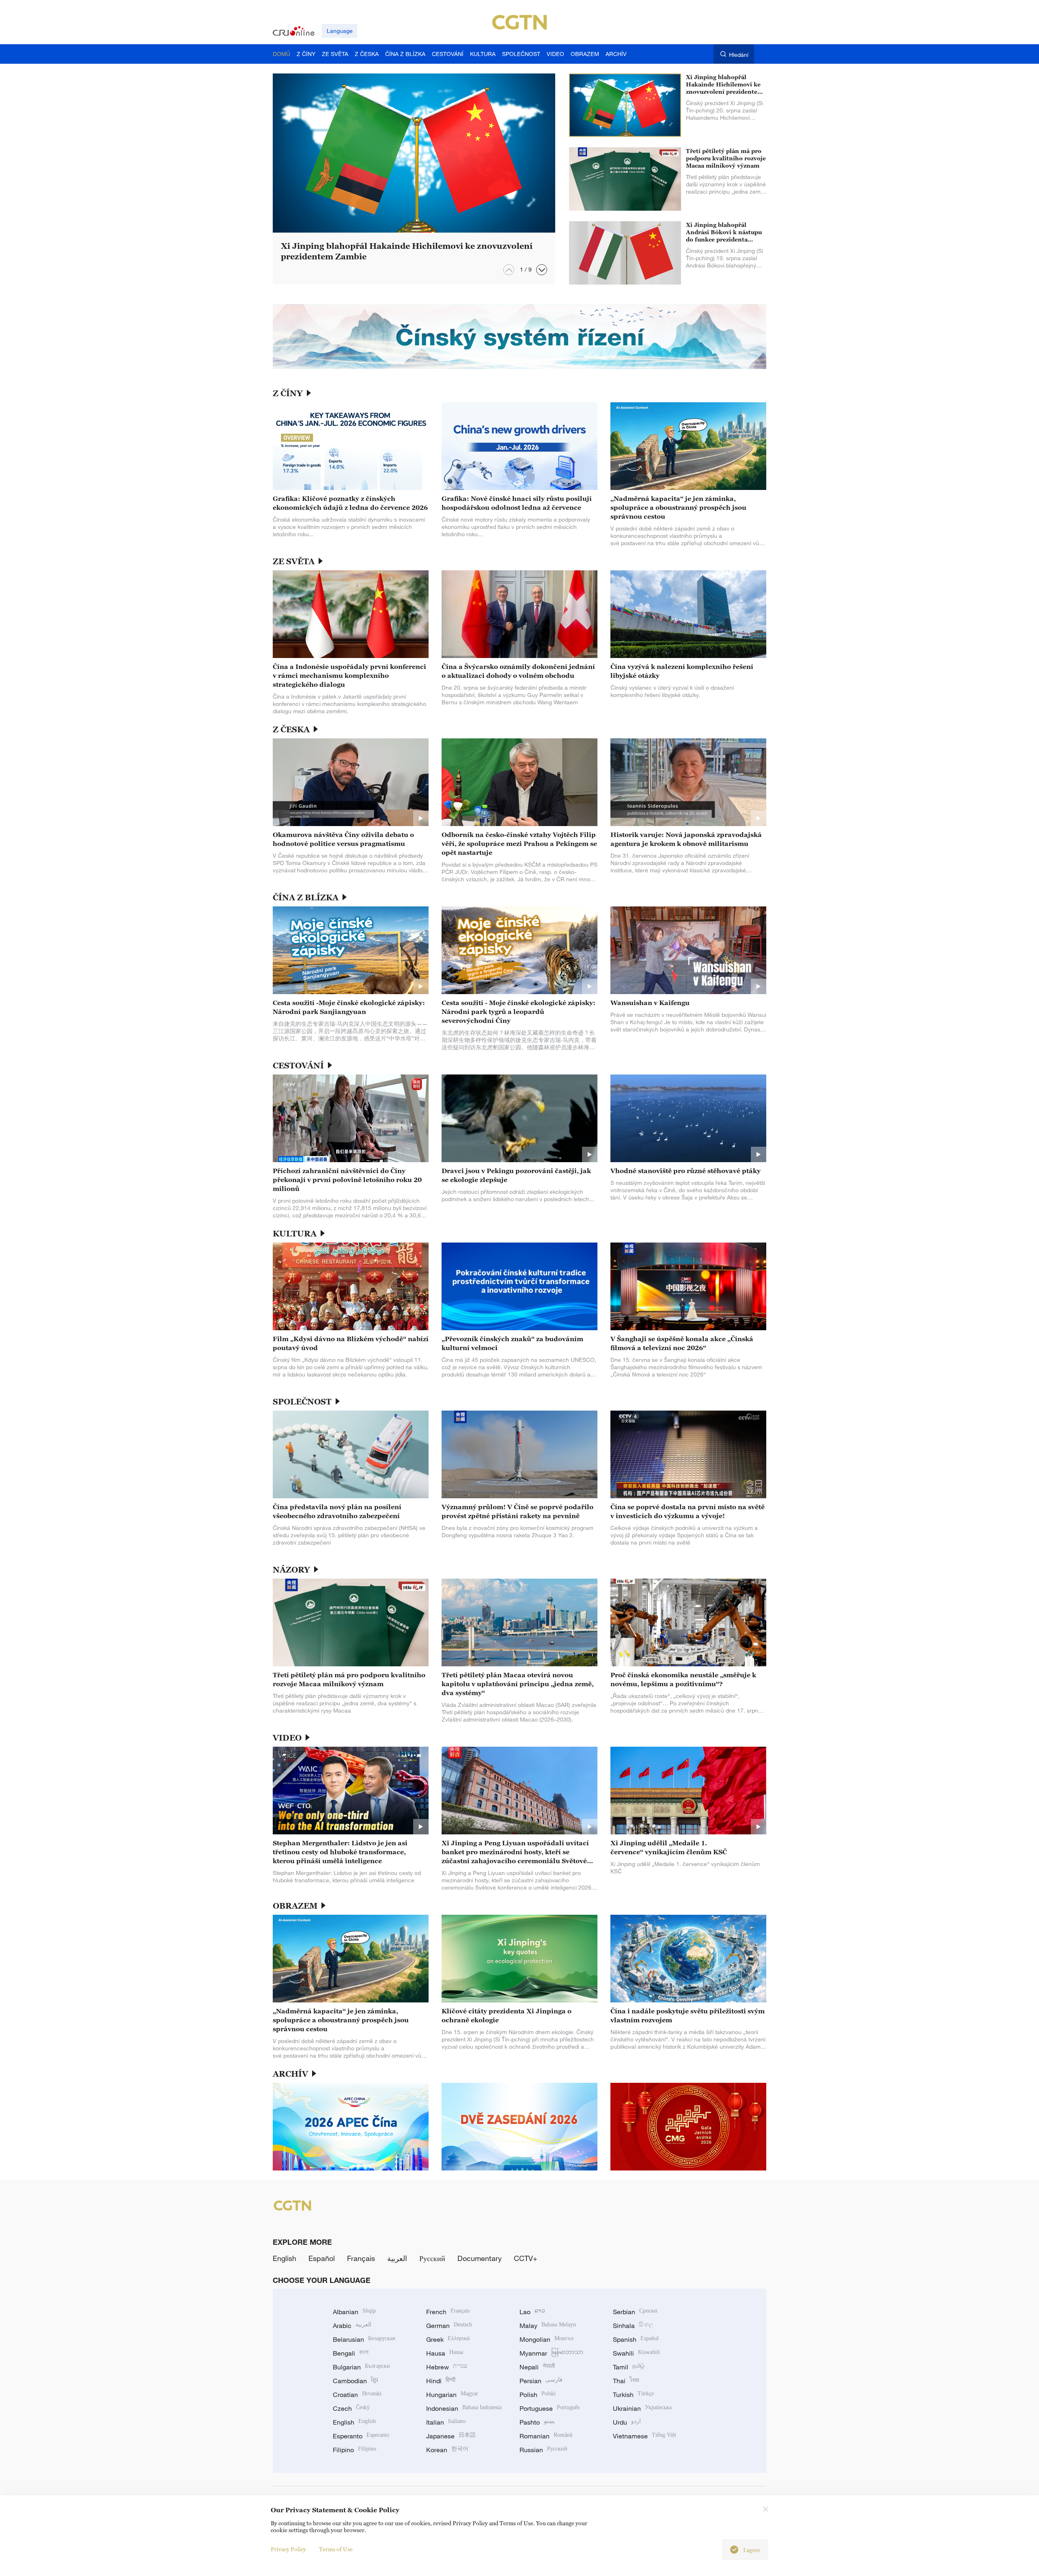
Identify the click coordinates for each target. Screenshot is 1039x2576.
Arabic (352, 2326)
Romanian (546, 2436)
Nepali (537, 2367)
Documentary (480, 2258)
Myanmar (551, 2353)
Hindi (441, 2381)
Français (361, 2258)
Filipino (355, 2450)
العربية (397, 2258)
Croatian (357, 2395)
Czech (351, 2408)
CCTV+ (526, 2258)
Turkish (633, 2395)
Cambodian (355, 2381)
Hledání (739, 55)
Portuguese (550, 2408)
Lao (532, 2312)
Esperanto (361, 2436)
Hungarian (452, 2395)
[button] (542, 270)
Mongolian (546, 2339)
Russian (543, 2450)
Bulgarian (361, 2367)
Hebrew (447, 2367)
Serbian (635, 2312)
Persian (541, 2381)
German (449, 2326)
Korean (447, 2450)
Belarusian (364, 2339)
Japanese (451, 2436)
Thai (626, 2381)
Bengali (351, 2353)
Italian (446, 2422)
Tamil (629, 2367)
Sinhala (633, 2326)
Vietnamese (645, 2436)
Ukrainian (642, 2408)
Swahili (636, 2353)
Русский (432, 2258)
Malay (548, 2326)
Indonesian (464, 2408)
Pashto (537, 2422)
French (448, 2312)
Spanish (636, 2339)
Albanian (354, 2312)
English (285, 2258)
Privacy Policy (288, 2549)
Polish (538, 2395)
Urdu (627, 2422)
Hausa (445, 2353)
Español (322, 2258)
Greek (448, 2339)
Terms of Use (336, 2549)
